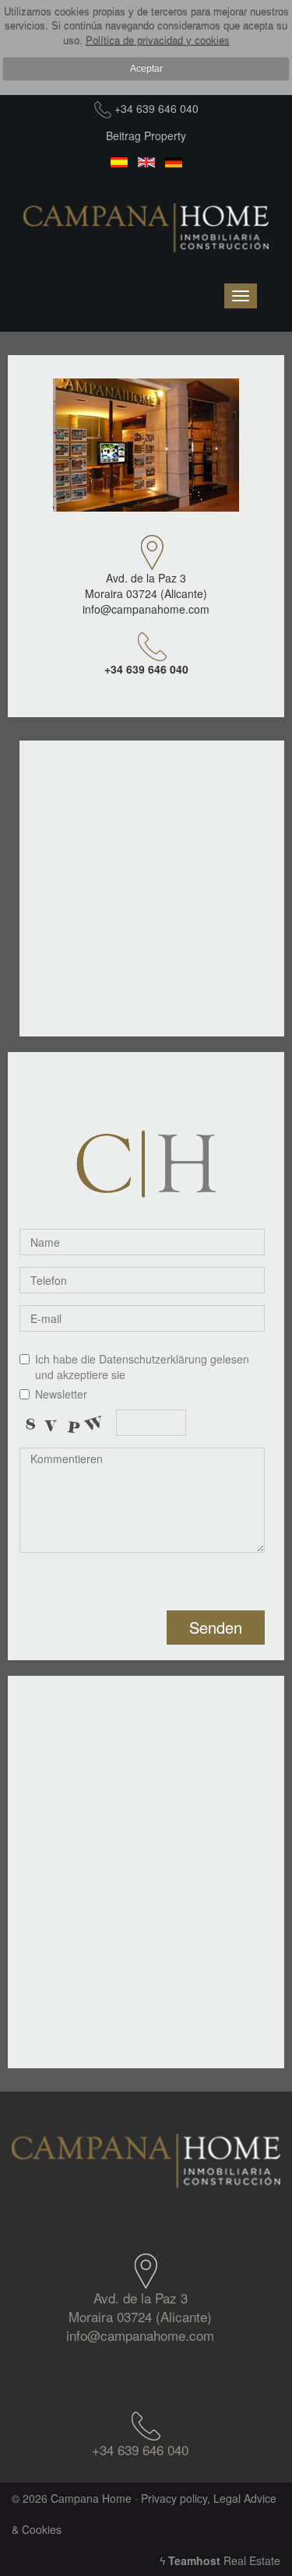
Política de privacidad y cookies (158, 41)
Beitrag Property (146, 135)
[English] (146, 163)
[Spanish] (119, 163)
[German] (173, 163)
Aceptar (146, 69)
